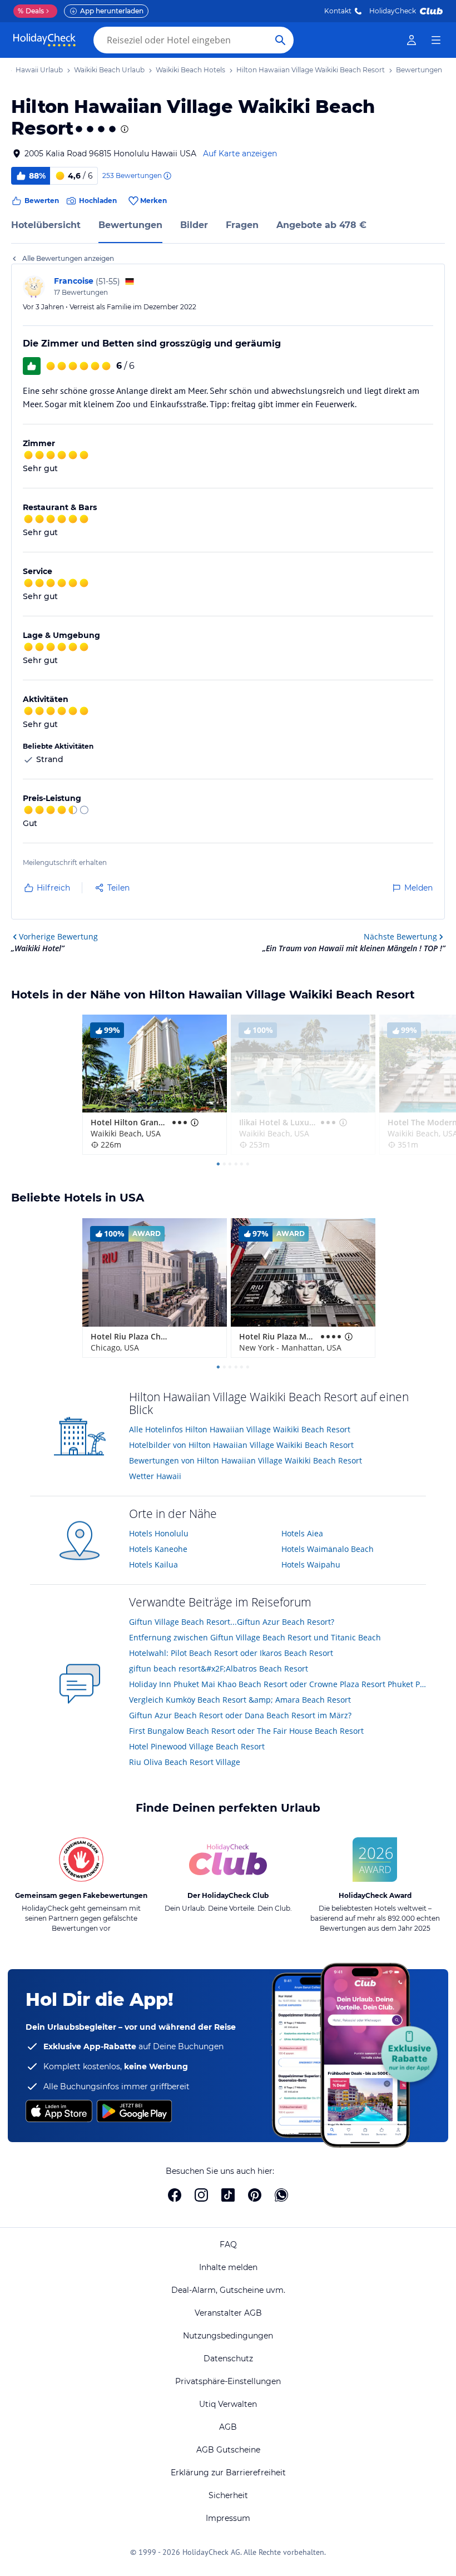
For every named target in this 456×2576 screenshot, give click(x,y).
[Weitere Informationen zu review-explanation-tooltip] (167, 176)
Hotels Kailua (153, 1564)
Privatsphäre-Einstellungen (228, 2381)
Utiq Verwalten (228, 2404)
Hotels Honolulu (159, 1533)
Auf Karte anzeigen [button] (240, 154)
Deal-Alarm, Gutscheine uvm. (228, 2290)
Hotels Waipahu (311, 1564)
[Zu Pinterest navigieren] (255, 2195)
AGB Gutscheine (228, 2450)
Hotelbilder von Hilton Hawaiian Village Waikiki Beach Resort (241, 1445)
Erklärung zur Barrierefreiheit (228, 2473)
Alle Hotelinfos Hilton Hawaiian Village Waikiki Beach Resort (240, 1429)
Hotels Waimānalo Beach (328, 1549)
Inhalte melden (228, 2267)
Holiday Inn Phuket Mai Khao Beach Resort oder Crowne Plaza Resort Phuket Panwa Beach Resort (277, 1684)
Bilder (194, 225)
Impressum (228, 2518)
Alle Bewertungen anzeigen (68, 258)
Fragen (242, 225)
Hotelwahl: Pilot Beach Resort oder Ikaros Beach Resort (231, 1653)
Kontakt (338, 11)
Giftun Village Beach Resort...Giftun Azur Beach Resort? (232, 1622)
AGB (228, 2427)
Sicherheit (228, 2495)
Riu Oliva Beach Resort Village (185, 1762)
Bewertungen (130, 225)
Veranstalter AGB (228, 2313)
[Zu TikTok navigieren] (228, 2195)
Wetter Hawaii (155, 1476)
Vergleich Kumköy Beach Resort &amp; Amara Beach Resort (240, 1700)
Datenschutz (228, 2359)
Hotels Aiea (302, 1533)
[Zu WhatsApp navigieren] (281, 2195)
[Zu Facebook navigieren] (175, 2195)
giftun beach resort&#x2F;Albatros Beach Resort (219, 1668)
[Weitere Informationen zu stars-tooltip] (123, 129)
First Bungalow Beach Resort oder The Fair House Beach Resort (246, 1731)
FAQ (228, 2244)
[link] (412, 40)
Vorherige (58, 936)
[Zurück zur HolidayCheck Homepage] (44, 40)
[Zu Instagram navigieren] (201, 2195)
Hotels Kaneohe (158, 1549)
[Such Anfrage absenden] (280, 40)
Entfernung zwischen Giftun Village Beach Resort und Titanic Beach (255, 1637)
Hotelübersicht (46, 225)
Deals (31, 11)
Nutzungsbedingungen (228, 2336)
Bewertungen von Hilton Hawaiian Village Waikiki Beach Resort (246, 1460)
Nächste (400, 936)
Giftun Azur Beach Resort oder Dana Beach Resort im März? (240, 1715)
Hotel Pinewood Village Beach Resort (197, 1746)
